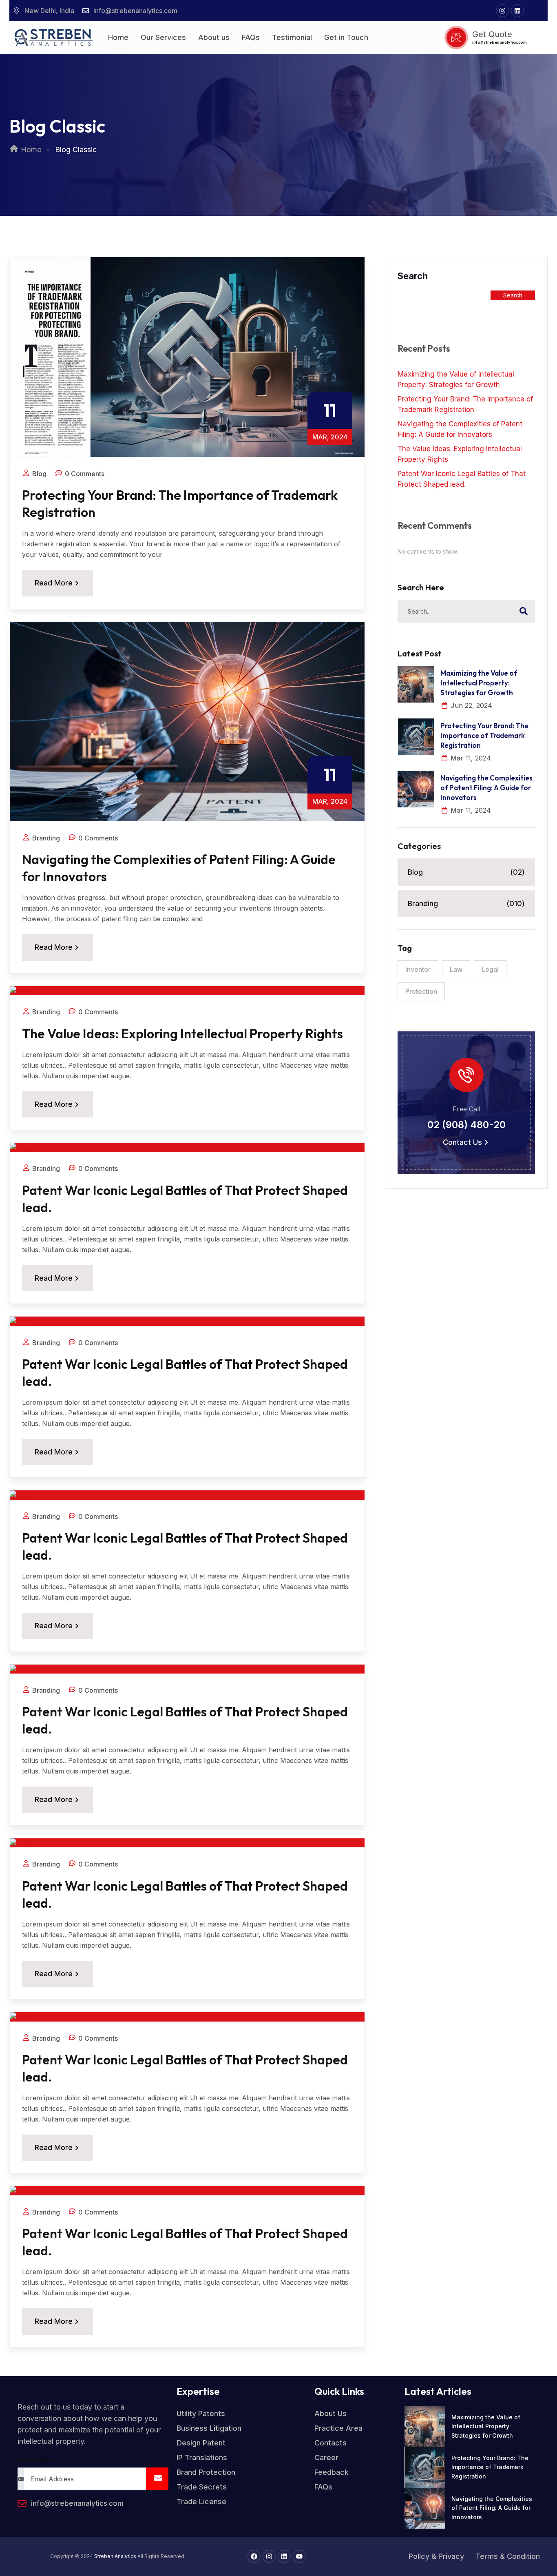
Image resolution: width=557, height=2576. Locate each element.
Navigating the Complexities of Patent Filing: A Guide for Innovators (460, 429)
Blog (466, 872)
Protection (421, 991)
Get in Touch (346, 37)
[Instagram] (502, 11)
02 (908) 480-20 (466, 1125)
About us (214, 37)
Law (456, 969)
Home (118, 37)
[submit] (157, 2479)
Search (413, 276)
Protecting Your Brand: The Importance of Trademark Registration (465, 404)
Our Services (163, 37)
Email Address (36, 2460)
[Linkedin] (517, 11)
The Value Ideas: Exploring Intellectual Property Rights (182, 1033)
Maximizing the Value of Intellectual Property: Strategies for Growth (456, 379)
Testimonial (292, 37)
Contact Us (462, 1142)
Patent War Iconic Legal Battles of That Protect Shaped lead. (462, 479)
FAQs (251, 37)
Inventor (418, 969)
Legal (490, 969)
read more (54, 583)
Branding (466, 903)
